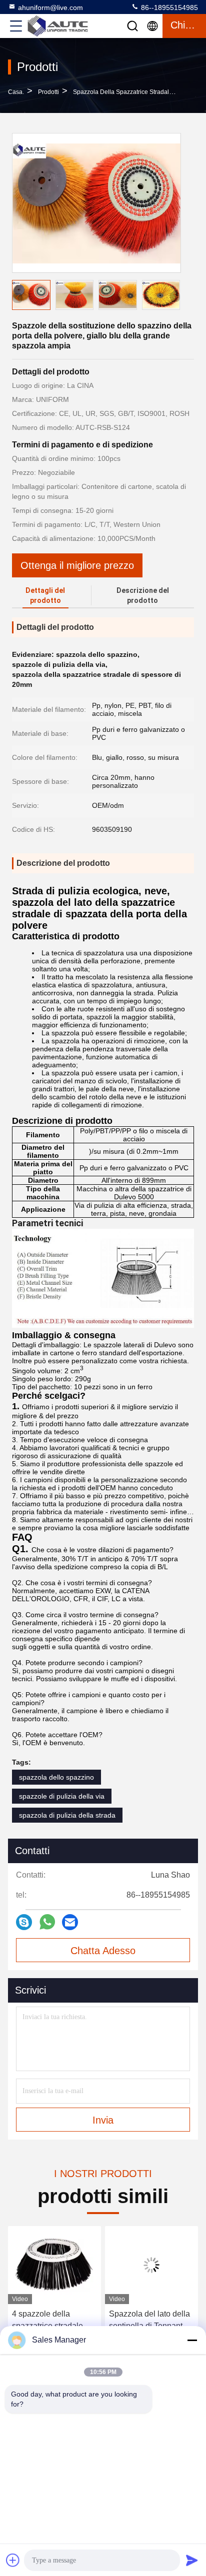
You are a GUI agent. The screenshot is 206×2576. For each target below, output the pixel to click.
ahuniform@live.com (50, 7)
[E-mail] (70, 1922)
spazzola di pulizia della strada (67, 1815)
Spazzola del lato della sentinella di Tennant (149, 2320)
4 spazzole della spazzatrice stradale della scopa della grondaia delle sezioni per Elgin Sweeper (51, 2321)
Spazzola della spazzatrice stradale (123, 92)
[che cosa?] (47, 1922)
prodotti (48, 92)
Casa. (16, 92)
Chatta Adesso (103, 1951)
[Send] (192, 2560)
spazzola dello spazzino (56, 1777)
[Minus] (192, 2340)
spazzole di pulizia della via (62, 1796)
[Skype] (24, 1922)
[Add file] (13, 2560)
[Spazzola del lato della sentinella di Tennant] (151, 2265)
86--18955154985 (168, 7)
